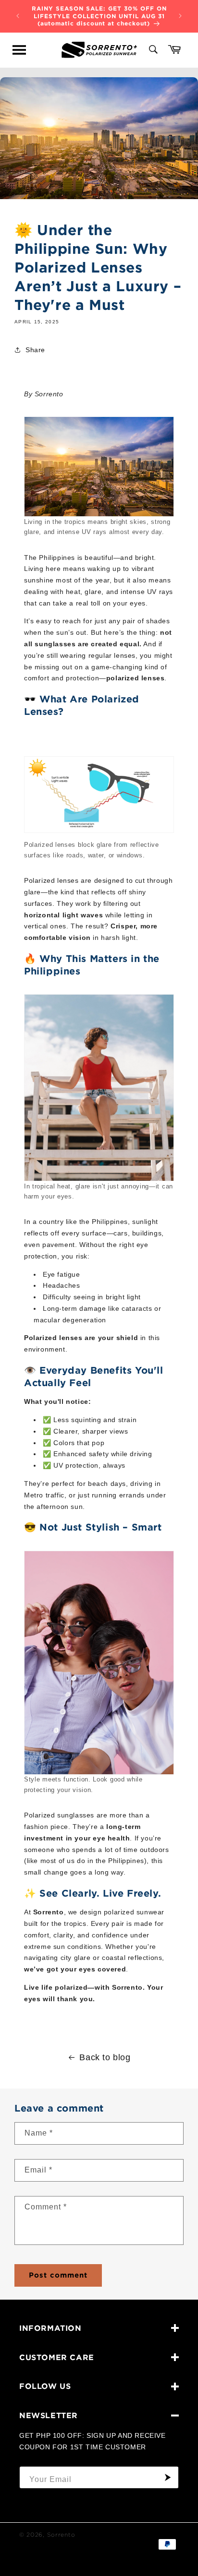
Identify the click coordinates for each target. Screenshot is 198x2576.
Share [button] (35, 350)
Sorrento (61, 2534)
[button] (19, 50)
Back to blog (105, 2057)
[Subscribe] (168, 2477)
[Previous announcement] (18, 16)
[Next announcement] (180, 16)
